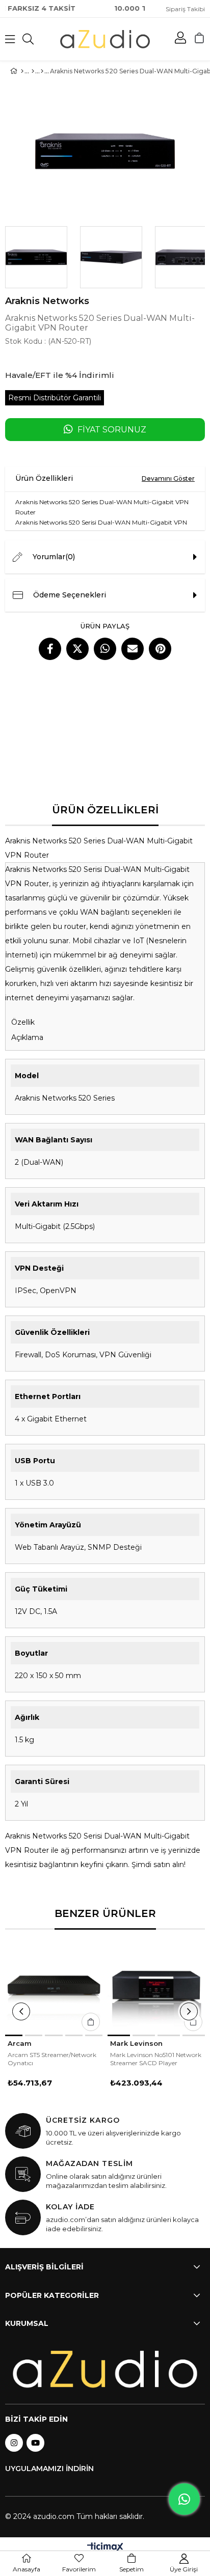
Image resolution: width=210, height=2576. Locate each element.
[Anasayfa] (22, 71)
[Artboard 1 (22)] (105, 2369)
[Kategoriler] (33, 71)
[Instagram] (14, 2443)
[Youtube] (35, 2443)
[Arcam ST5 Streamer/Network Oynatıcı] (54, 1986)
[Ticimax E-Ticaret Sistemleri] (105, 2548)
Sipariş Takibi (185, 9)
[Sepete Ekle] (91, 2022)
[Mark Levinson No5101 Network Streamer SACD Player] (156, 1986)
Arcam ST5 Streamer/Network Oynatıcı (52, 2059)
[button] (14, 2035)
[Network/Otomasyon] (42, 71)
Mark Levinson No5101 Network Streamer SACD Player (156, 2059)
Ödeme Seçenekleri (70, 595)
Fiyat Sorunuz (112, 430)
